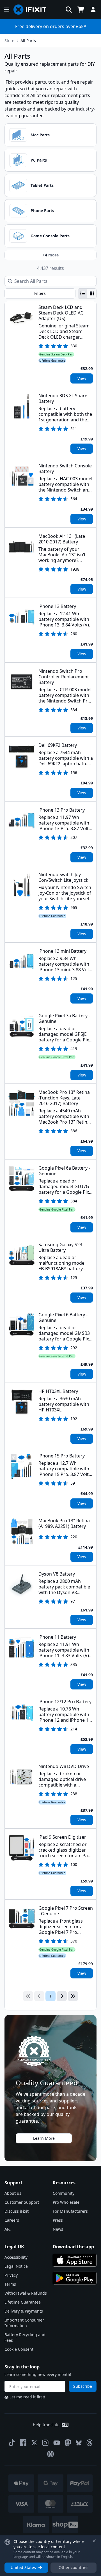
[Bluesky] (79, 2443)
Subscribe (83, 2386)
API (8, 2229)
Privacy (11, 2275)
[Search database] (69, 10)
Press (58, 2220)
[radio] (82, 293)
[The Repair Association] (50, 2454)
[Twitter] (34, 2443)
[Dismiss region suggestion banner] (94, 2541)
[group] (87, 293)
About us (13, 2193)
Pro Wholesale (66, 2202)
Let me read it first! (27, 2397)
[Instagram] (45, 2443)
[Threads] (89, 2443)
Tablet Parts (42, 185)
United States (23, 2567)
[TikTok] (12, 2443)
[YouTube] (57, 2443)
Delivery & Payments (24, 2311)
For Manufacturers (70, 2211)
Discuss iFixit (17, 2211)
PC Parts (39, 160)
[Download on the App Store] (75, 2260)
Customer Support (22, 2202)
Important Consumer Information (24, 2323)
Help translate (46, 2425)
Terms (10, 2284)
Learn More (44, 2138)
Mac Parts (40, 135)
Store (9, 41)
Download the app (73, 2247)
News (58, 2229)
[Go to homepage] (32, 10)
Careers (12, 2220)
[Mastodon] (68, 2443)
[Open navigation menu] (7, 10)
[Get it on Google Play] (75, 2278)
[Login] (93, 10)
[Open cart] (81, 10)
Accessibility (16, 2257)
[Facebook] (23, 2443)
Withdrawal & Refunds (26, 2293)
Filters (40, 293)
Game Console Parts (50, 236)
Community (64, 2193)
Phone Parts (42, 211)
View (82, 378)
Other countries (74, 2567)
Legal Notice (16, 2266)
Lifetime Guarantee (23, 2302)
